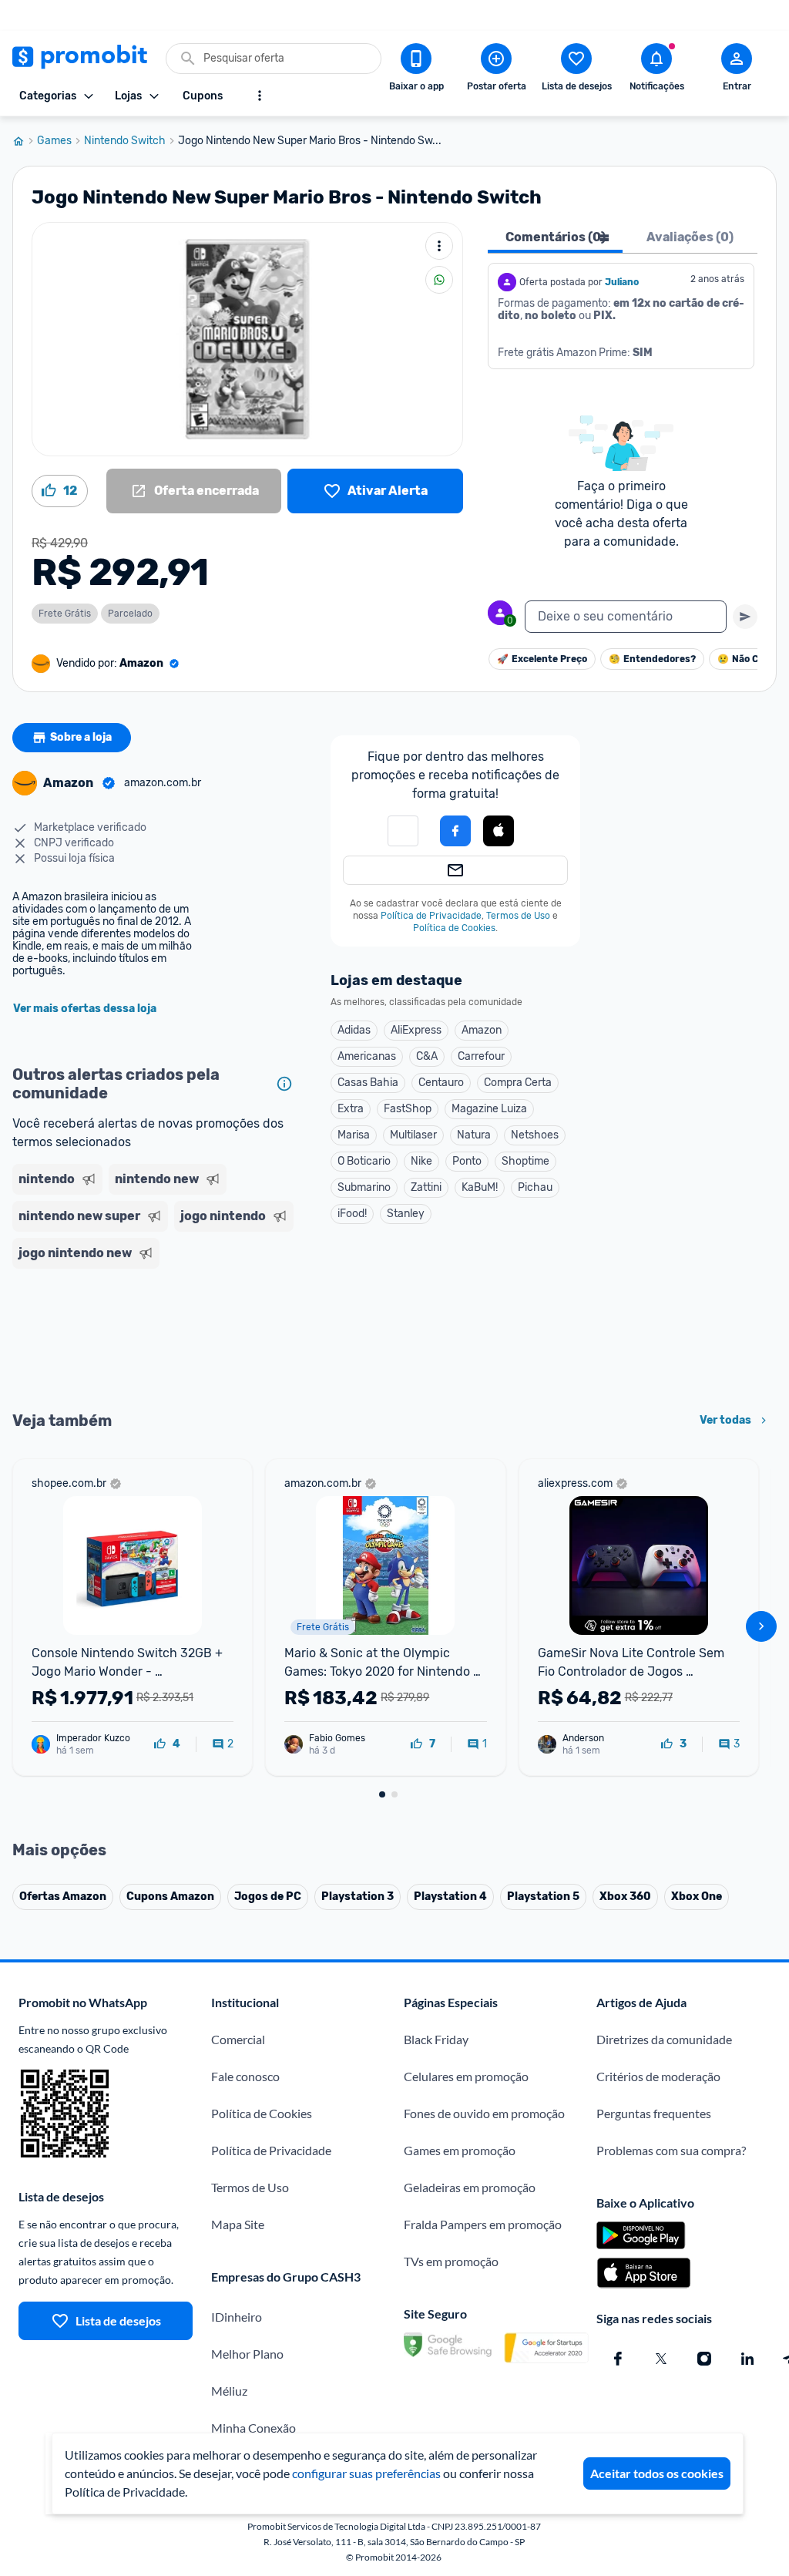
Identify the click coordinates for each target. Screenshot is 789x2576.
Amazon (482, 1030)
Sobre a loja (81, 737)
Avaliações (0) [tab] (690, 237)
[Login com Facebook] (455, 831)
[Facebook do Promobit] (618, 2359)
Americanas (367, 1056)
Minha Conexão (253, 2428)
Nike (421, 1161)
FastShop (408, 1109)
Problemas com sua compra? (671, 2150)
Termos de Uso (518, 916)
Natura (474, 1135)
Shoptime (525, 1161)
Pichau (535, 1187)
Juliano (622, 282)
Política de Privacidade (431, 916)
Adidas (354, 1030)
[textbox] (626, 617)
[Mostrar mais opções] (260, 96)
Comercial (238, 2039)
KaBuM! (480, 1187)
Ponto (467, 1161)
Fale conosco (245, 2076)
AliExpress (416, 1030)
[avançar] (761, 1626)
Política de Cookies (454, 928)
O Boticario (364, 1161)
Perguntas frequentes (654, 2113)
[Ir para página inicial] (25, 141)
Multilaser (413, 1135)
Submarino (364, 1187)
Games (54, 141)
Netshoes (535, 1135)
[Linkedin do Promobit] (747, 2359)
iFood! (352, 1214)
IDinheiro (237, 2317)
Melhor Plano (247, 2354)
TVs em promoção (451, 2261)
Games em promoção (460, 2150)
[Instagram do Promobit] (704, 2359)
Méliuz (229, 2391)
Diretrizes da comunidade (664, 2039)
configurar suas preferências (366, 2473)
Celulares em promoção (466, 2076)
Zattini (426, 1187)
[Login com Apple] (499, 831)
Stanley (406, 1214)
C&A (427, 1056)
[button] (403, 831)
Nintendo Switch (125, 141)
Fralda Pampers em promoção (483, 2224)
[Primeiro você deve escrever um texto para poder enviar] (745, 617)
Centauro (441, 1083)
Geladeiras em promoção (470, 2187)
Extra (351, 1109)
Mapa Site (238, 2224)
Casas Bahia (368, 1083)
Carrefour (481, 1056)
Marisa (354, 1135)
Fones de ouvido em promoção (484, 2113)
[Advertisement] (156, 1338)
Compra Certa (518, 1083)
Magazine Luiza (489, 1109)
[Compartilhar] (439, 280)
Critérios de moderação (658, 2076)
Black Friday (436, 2039)
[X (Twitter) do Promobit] (661, 2359)
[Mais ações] (439, 246)
